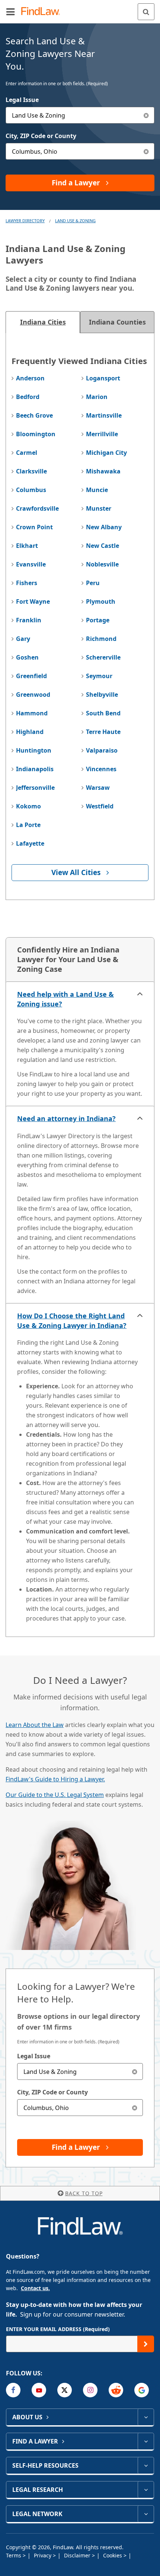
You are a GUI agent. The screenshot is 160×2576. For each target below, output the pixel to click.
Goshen (27, 657)
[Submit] (146, 2344)
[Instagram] (90, 2390)
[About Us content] (146, 2417)
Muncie (97, 490)
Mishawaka (103, 471)
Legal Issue (22, 100)
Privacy (43, 2555)
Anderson (30, 378)
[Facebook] (13, 2390)
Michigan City (106, 453)
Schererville (103, 657)
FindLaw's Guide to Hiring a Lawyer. (55, 1779)
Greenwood (33, 695)
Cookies (113, 2555)
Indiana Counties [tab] (117, 322)
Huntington (34, 750)
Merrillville (102, 434)
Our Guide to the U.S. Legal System (55, 1795)
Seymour (99, 676)
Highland (30, 732)
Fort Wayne (33, 601)
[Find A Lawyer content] (146, 2441)
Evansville (31, 564)
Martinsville (104, 415)
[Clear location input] (146, 151)
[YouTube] (39, 2390)
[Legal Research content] (146, 2490)
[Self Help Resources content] (146, 2465)
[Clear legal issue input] (146, 115)
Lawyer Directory (25, 221)
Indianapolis (35, 769)
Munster (99, 508)
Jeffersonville (35, 788)
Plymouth (101, 601)
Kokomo (28, 806)
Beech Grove (34, 415)
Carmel (27, 453)
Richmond (101, 639)
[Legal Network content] (146, 2514)
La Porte (28, 825)
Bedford (28, 397)
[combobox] (80, 115)
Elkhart (27, 546)
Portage (98, 620)
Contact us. (35, 2288)
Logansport (103, 378)
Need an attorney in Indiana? (66, 1118)
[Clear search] (135, 2071)
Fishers (27, 583)
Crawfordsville (37, 508)
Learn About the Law (35, 1725)
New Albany (104, 527)
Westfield (100, 806)
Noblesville (102, 564)
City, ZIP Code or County (41, 136)
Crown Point (34, 527)
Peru (93, 583)
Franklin (29, 620)
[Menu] (10, 12)
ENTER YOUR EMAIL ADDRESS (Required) (58, 2329)
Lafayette (30, 843)
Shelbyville (102, 695)
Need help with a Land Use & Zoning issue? (65, 999)
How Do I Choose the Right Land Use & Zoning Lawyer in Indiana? (72, 1321)
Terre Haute (103, 732)
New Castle (103, 546)
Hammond (32, 713)
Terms (14, 2555)
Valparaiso (102, 750)
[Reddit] (116, 2390)
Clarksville (31, 471)
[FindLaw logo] (43, 12)
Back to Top (84, 2193)
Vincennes (101, 769)
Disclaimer (78, 2555)
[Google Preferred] (142, 2390)
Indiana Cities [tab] (43, 322)
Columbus (31, 490)
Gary (23, 639)
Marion (97, 397)
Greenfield (31, 676)
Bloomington (36, 434)
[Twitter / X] (65, 2390)
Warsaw (98, 788)
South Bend (103, 713)
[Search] (146, 12)
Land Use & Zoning (75, 221)
